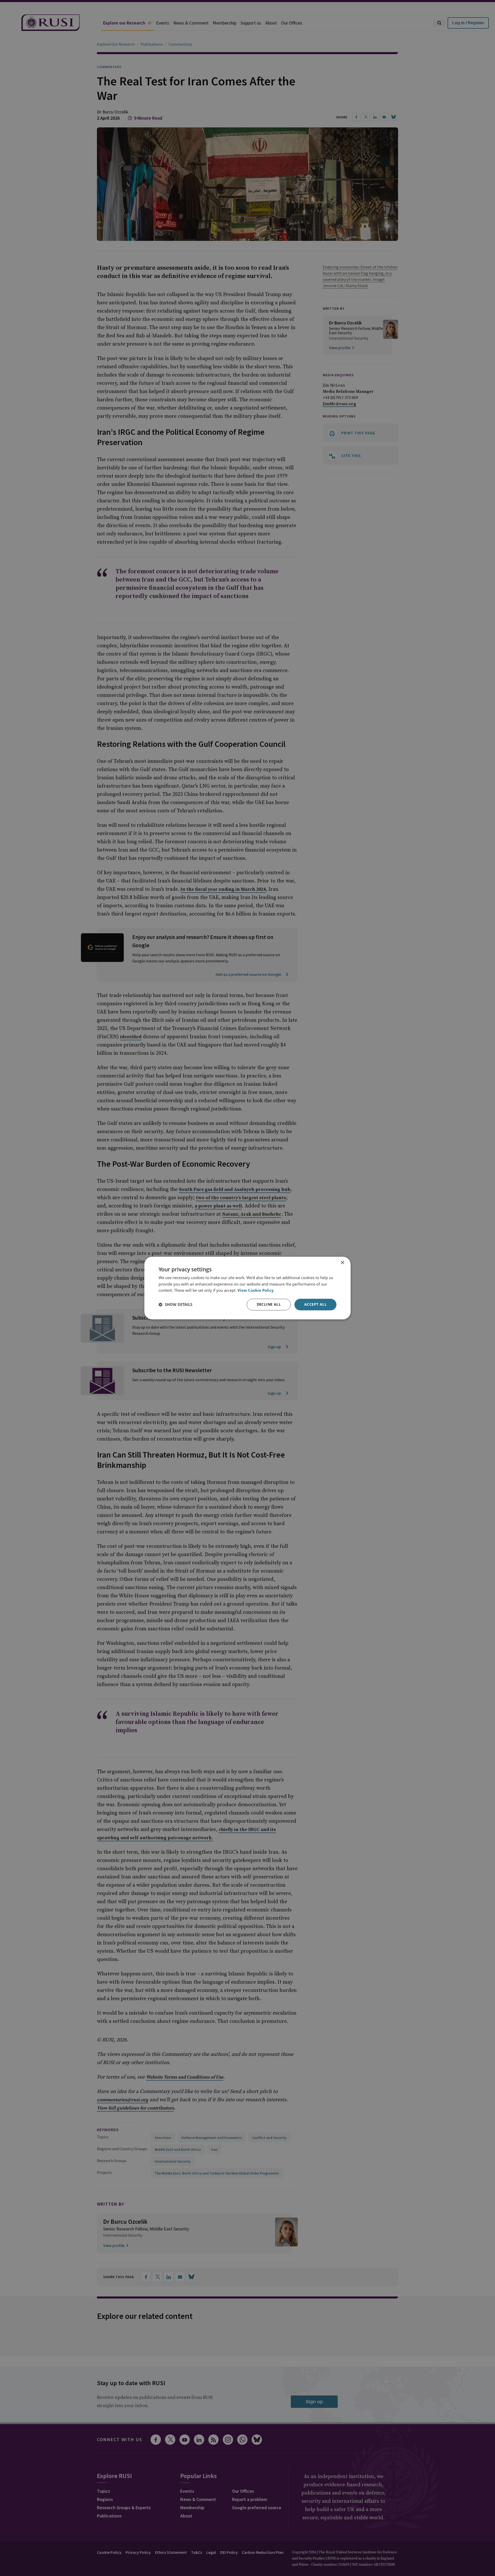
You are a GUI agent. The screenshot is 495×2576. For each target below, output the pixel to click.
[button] (175, 1305)
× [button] (342, 1263)
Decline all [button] (269, 1304)
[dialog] (247, 1288)
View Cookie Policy (256, 1290)
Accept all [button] (315, 1304)
